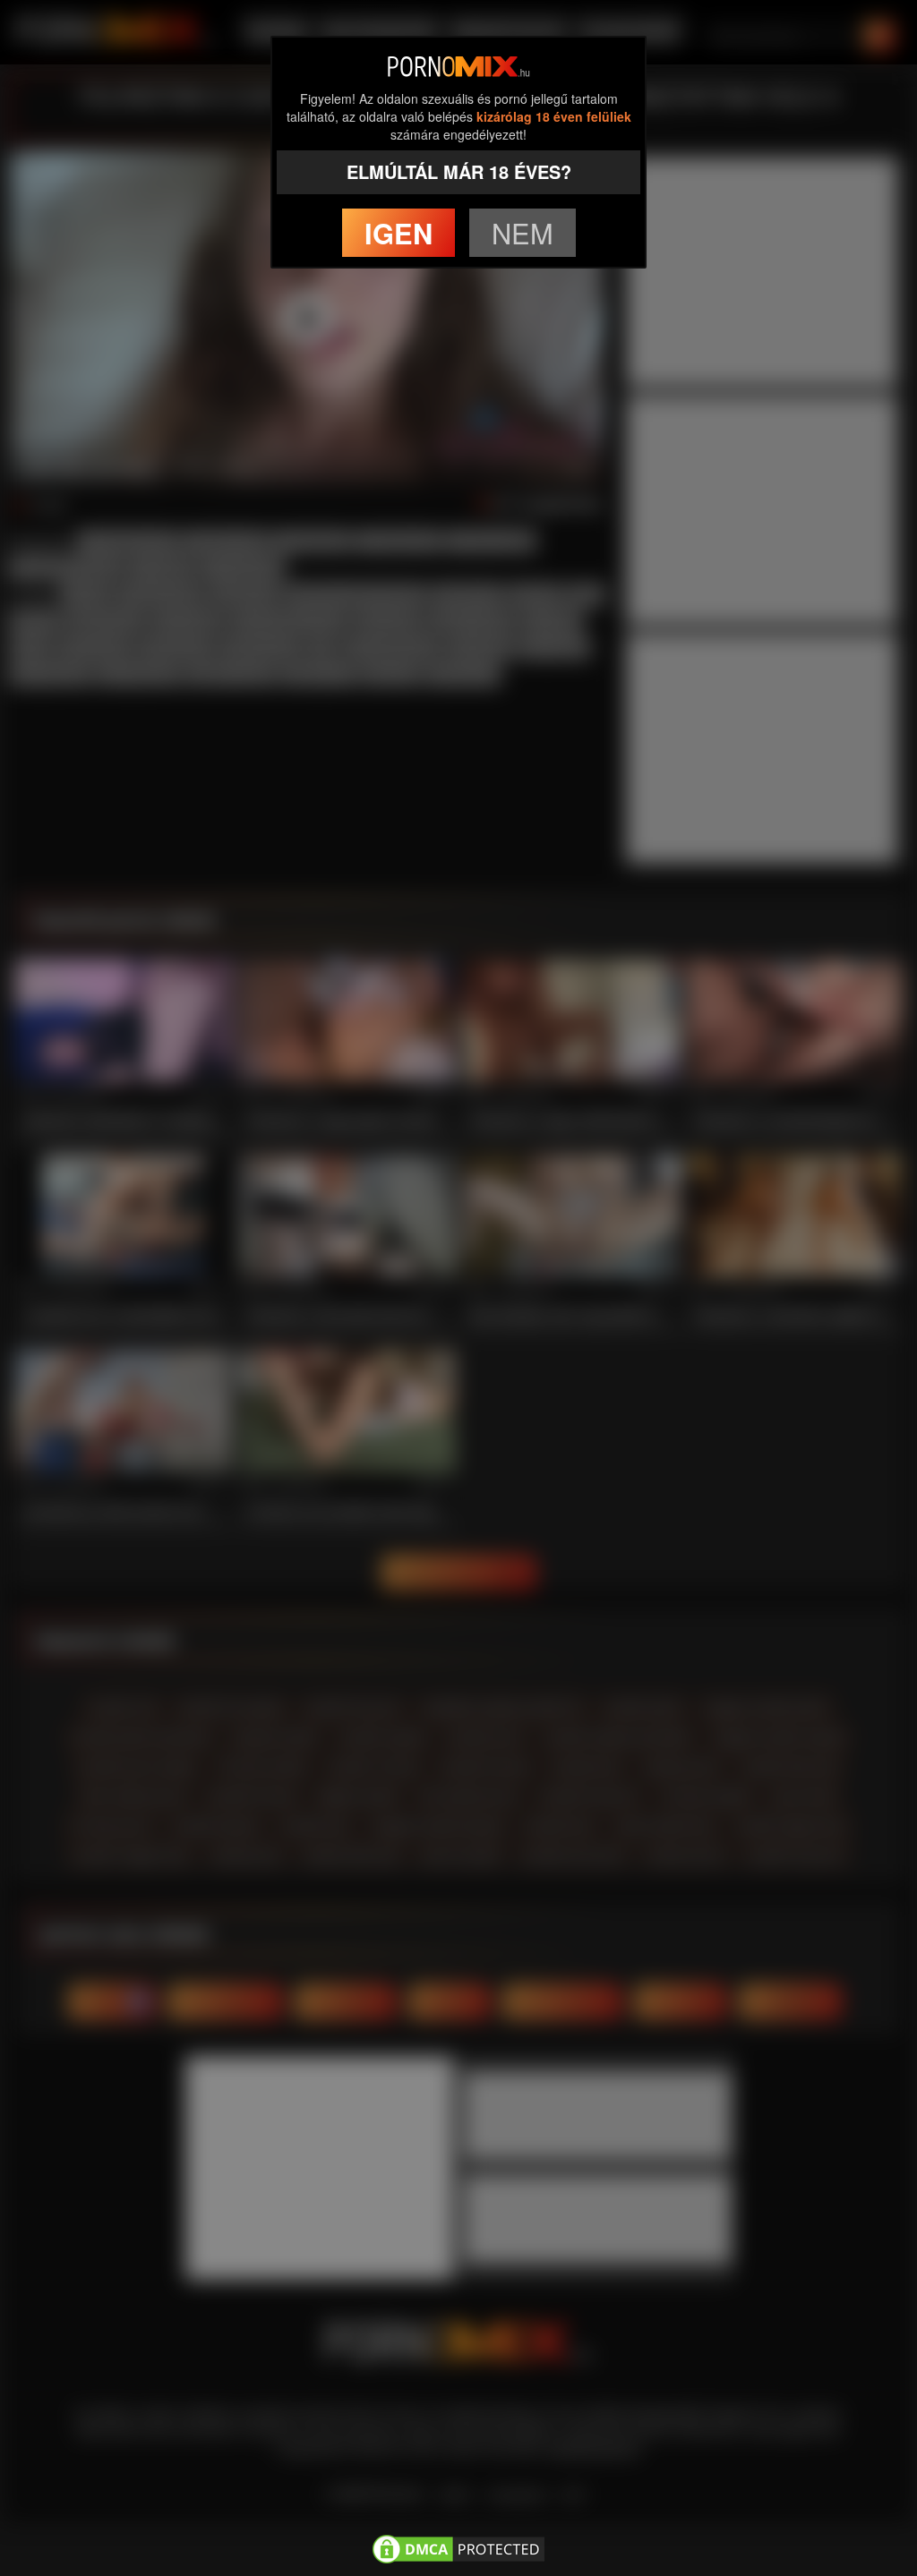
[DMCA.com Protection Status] (458, 2546)
